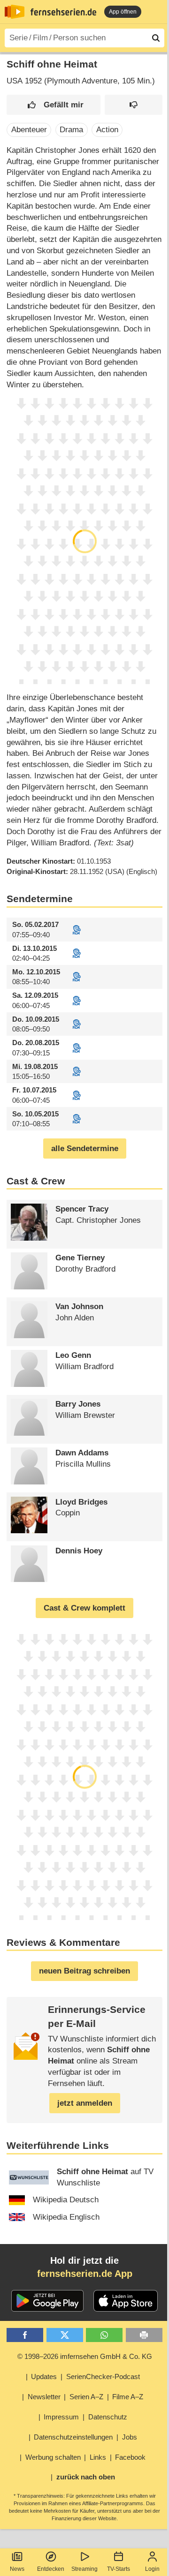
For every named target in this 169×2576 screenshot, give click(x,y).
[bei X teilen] (65, 2335)
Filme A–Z (128, 2397)
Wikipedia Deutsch (66, 2200)
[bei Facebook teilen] (25, 2335)
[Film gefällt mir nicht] (134, 105)
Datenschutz (108, 2417)
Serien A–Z (86, 2397)
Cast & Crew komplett (84, 1608)
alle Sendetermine (85, 1149)
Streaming (84, 2569)
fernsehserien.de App (85, 2274)
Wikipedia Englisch (66, 2217)
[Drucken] (144, 2335)
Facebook (130, 2457)
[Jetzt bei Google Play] (48, 2301)
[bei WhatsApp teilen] (104, 2335)
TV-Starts (119, 2569)
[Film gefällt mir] (54, 105)
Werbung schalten (53, 2457)
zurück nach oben (86, 2477)
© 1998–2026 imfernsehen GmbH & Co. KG (85, 2356)
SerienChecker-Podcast (103, 2376)
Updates (44, 2376)
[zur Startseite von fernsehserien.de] (15, 12)
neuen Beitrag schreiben (84, 1971)
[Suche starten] (156, 38)
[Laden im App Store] (126, 2301)
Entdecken (51, 2569)
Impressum (61, 2417)
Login (152, 2569)
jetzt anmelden (85, 2103)
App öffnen (123, 12)
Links (98, 2457)
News (17, 2569)
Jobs (130, 2437)
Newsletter (44, 2397)
